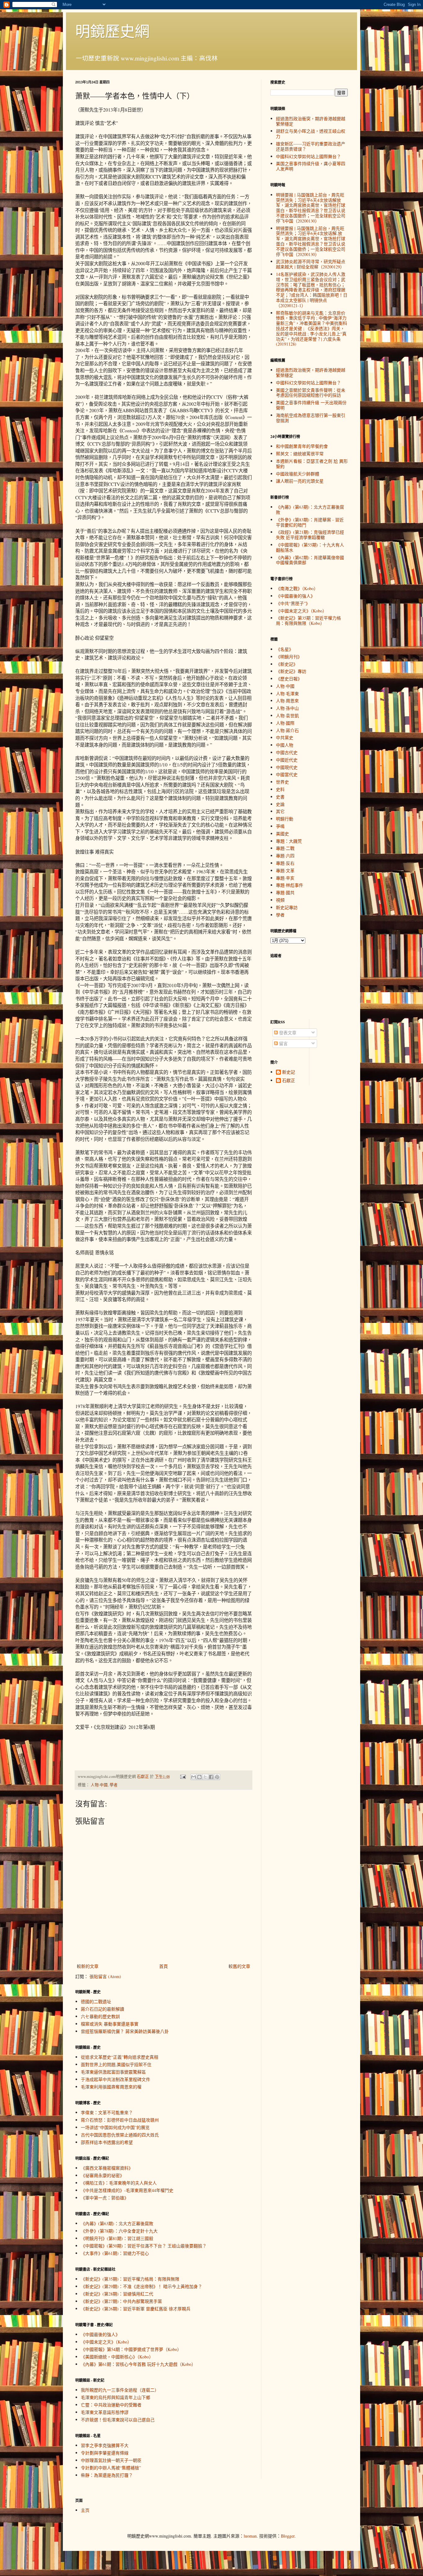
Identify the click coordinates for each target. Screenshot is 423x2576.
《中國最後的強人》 (100, 2334)
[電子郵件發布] (183, 1776)
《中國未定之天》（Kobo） (106, 2342)
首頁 (164, 1966)
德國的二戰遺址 (96, 2002)
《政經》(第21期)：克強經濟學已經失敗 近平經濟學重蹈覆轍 (310, 535)
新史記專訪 (287, 907)
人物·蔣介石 (287, 730)
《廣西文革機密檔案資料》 (107, 2168)
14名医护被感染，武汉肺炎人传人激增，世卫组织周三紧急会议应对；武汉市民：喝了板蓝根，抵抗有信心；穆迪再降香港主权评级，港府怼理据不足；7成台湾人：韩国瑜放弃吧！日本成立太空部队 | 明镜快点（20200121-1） (312, 290)
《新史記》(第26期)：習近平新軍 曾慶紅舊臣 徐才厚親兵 (136, 2309)
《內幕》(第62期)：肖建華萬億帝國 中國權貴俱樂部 (310, 560)
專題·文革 (285, 870)
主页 (85, 2510)
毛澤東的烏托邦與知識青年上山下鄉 (116, 2397)
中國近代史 (287, 760)
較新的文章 (88, 1966)
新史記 (289, 1072)
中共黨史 (285, 738)
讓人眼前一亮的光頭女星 (300, 481)
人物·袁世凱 (287, 716)
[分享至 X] (205, 1777)
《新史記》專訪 (291, 671)
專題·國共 (285, 893)
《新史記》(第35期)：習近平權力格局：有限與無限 (130, 2279)
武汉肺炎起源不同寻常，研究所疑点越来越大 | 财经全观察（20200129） (311, 264)
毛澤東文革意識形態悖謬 (105, 2412)
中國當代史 (287, 774)
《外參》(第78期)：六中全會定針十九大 (119, 2231)
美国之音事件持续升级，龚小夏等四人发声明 (311, 166)
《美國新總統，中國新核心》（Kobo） (117, 2357)
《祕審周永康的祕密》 (102, 2175)
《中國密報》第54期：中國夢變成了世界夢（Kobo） (131, 2349)
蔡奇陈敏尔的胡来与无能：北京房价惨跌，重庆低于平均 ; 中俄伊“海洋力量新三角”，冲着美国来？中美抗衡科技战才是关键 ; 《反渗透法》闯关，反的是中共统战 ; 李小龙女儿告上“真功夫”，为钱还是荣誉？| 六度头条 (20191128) (312, 329)
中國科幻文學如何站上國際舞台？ (308, 156)
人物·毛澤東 (287, 694)
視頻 (280, 900)
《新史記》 (287, 664)
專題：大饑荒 (289, 841)
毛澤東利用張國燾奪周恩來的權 (111, 2087)
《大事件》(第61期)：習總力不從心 (115, 2253)
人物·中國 (99, 1785)
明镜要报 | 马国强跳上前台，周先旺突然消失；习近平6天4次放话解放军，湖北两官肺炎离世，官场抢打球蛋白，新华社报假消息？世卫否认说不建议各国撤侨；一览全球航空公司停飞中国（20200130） (311, 208)
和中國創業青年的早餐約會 (302, 446)
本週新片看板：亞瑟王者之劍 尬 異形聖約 (312, 464)
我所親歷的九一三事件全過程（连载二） (120, 2390)
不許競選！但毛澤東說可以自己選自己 (118, 2420)
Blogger (288, 2536)
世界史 (282, 782)
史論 (280, 804)
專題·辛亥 (285, 878)
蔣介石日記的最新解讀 (102, 2009)
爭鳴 (280, 826)
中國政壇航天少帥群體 (298, 474)
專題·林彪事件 (290, 885)
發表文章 (287, 1033)
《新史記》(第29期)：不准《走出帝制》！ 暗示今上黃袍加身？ (142, 2286)
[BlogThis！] (199, 1777)
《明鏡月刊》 (289, 657)
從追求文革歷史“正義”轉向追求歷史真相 (120, 2057)
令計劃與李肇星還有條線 (105, 2453)
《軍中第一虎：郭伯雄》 (105, 2198)
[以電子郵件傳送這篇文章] (194, 1777)
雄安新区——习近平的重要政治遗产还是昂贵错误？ (311, 146)
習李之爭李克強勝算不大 (105, 2445)
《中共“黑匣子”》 (293, 603)
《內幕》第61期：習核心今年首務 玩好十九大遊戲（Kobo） (138, 2364)
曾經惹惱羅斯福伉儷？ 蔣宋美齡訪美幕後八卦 (125, 2031)
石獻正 (289, 1081)
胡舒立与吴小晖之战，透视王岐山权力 (311, 134)
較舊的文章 (239, 1966)
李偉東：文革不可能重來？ (107, 2112)
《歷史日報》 (289, 679)
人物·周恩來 (287, 701)
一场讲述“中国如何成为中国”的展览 (115, 2127)
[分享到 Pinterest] (217, 1777)
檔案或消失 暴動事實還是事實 (110, 2024)
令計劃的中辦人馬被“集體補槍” (111, 2468)
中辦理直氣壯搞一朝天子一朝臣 (111, 2460)
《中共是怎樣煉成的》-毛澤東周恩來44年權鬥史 (127, 2190)
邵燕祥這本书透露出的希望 (107, 2142)
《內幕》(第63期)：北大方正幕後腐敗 (117, 2223)
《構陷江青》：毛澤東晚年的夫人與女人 (119, 2183)
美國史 (282, 834)
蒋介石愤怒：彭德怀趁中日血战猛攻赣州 (120, 2120)
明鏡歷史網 (112, 31)
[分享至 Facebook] (211, 1777)
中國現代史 (287, 767)
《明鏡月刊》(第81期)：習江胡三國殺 (117, 2238)
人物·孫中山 (287, 708)
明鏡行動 (285, 819)
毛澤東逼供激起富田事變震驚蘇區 (113, 2072)
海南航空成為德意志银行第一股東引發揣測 (311, 418)
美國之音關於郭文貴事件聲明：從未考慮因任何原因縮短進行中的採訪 (311, 393)
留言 (283, 1043)
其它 (280, 811)
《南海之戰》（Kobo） (297, 588)
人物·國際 (285, 723)
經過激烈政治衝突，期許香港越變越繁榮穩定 (311, 121)
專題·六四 (285, 856)
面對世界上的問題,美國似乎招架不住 (116, 2064)
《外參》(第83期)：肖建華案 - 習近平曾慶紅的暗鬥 (310, 522)
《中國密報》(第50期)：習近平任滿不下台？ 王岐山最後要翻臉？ (144, 2246)
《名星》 (285, 649)
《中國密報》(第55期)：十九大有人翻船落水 (310, 547)
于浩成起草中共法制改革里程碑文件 (116, 2079)
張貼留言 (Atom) (105, 1976)
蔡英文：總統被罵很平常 (300, 454)
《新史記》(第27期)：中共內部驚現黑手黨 (121, 2301)
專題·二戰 (285, 848)
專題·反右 (285, 863)
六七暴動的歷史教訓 (100, 2016)
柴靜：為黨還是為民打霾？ (107, 2475)
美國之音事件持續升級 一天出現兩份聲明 (311, 405)
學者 (114, 1785)
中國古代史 (287, 752)
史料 (280, 789)
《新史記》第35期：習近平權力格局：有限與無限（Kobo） (308, 621)
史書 (280, 797)
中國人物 (285, 745)
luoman (250, 2536)
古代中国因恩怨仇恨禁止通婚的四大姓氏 (120, 2135)
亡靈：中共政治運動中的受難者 (111, 2405)
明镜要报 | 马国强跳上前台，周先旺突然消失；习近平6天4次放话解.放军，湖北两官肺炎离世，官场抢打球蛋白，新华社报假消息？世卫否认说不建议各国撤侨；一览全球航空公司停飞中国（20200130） (311, 241)
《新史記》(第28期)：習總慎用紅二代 (117, 2294)
